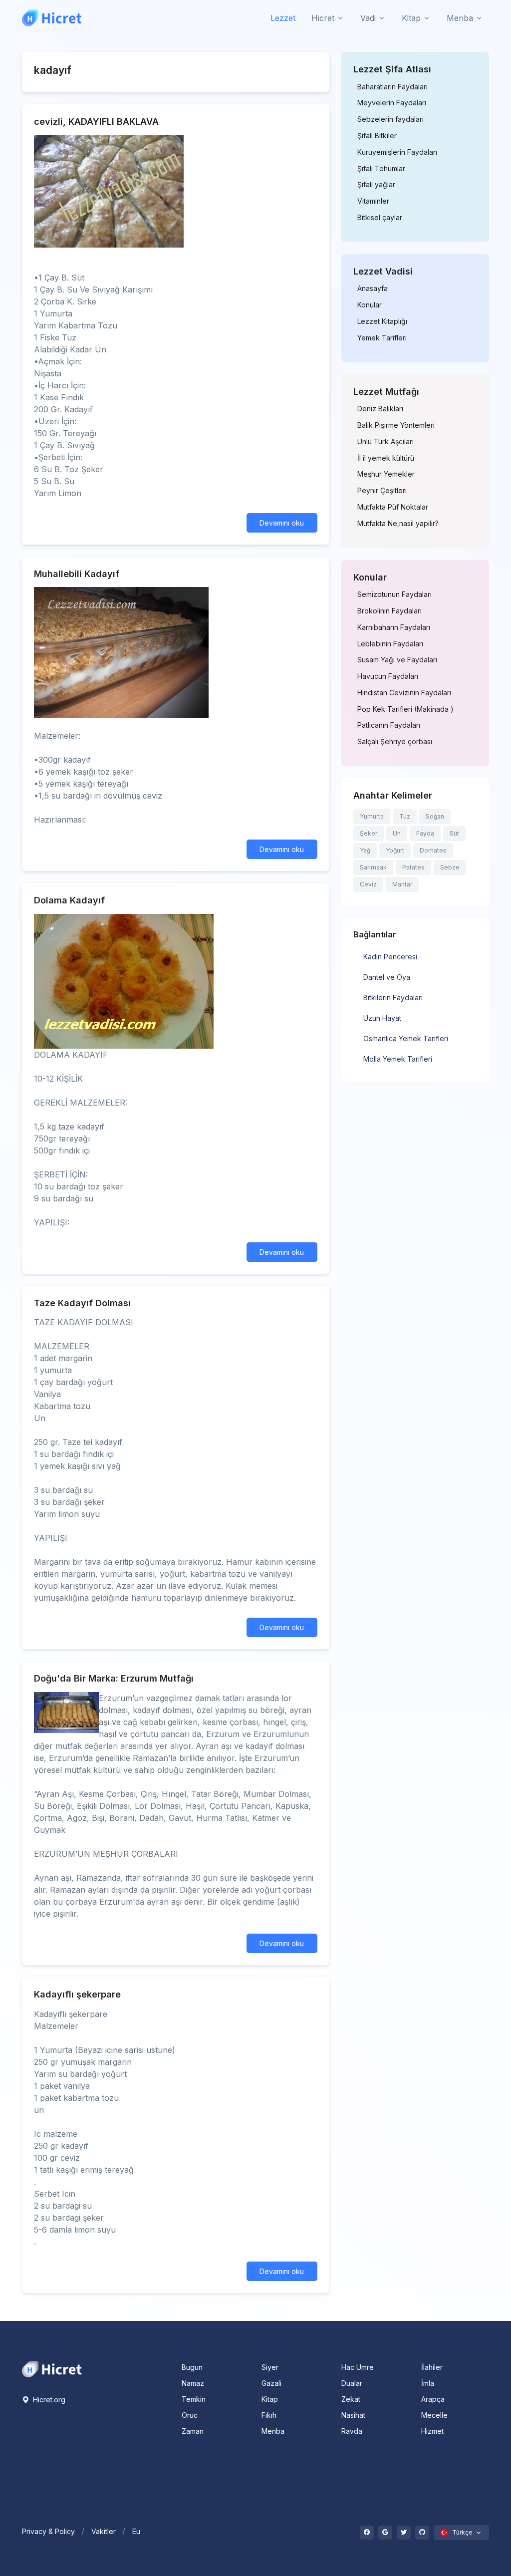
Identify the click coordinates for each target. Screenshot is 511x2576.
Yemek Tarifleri (382, 338)
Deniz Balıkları (380, 409)
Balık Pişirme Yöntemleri (396, 425)
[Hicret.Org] (52, 18)
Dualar (352, 2383)
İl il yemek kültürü (386, 458)
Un (397, 833)
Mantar (402, 884)
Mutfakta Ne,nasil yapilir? (398, 524)
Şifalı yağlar (376, 185)
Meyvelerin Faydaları (392, 103)
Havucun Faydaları (388, 676)
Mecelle (434, 2415)
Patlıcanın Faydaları (389, 725)
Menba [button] (460, 18)
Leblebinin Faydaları (390, 644)
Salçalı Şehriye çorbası (395, 742)
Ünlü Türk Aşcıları (385, 442)
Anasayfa (373, 288)
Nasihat (353, 2415)
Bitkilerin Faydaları (393, 998)
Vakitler (104, 2531)
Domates (433, 850)
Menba (273, 2431)
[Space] (52, 2368)
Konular (370, 305)
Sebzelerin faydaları (390, 119)
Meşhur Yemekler (386, 474)
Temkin (194, 2399)
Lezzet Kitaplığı (382, 321)
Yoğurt (395, 850)
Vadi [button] (368, 18)
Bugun (192, 2367)
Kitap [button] (411, 18)
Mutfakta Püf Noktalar (393, 507)
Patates (413, 867)
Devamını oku (282, 523)
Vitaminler (373, 201)
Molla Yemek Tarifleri (398, 1059)
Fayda (425, 833)
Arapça (433, 2399)
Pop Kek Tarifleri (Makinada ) (405, 709)
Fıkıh (269, 2415)
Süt (454, 833)
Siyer (270, 2367)
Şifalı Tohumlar (381, 169)
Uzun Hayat (382, 1018)
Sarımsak (373, 867)
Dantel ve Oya (387, 977)
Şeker (369, 833)
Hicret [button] (323, 18)
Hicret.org (48, 2400)
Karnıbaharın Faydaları (394, 627)
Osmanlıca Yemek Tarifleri (406, 1038)
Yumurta (372, 816)
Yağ (365, 850)
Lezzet (283, 18)
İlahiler (432, 2367)
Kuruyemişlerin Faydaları (397, 152)
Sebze (450, 867)
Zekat (351, 2399)
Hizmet (432, 2431)
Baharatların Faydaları (392, 87)
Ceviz (368, 884)
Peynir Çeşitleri (382, 491)
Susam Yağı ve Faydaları (397, 660)
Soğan (435, 816)
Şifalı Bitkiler (377, 136)
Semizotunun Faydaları (394, 594)
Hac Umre (358, 2367)
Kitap (270, 2399)
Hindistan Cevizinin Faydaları (404, 693)
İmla (428, 2383)
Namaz (193, 2383)
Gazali (271, 2383)
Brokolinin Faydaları (389, 611)
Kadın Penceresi (390, 957)
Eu (136, 2531)
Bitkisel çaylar (380, 218)
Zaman (193, 2431)
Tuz (405, 816)
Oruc (190, 2415)
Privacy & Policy (48, 2531)
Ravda (352, 2431)
